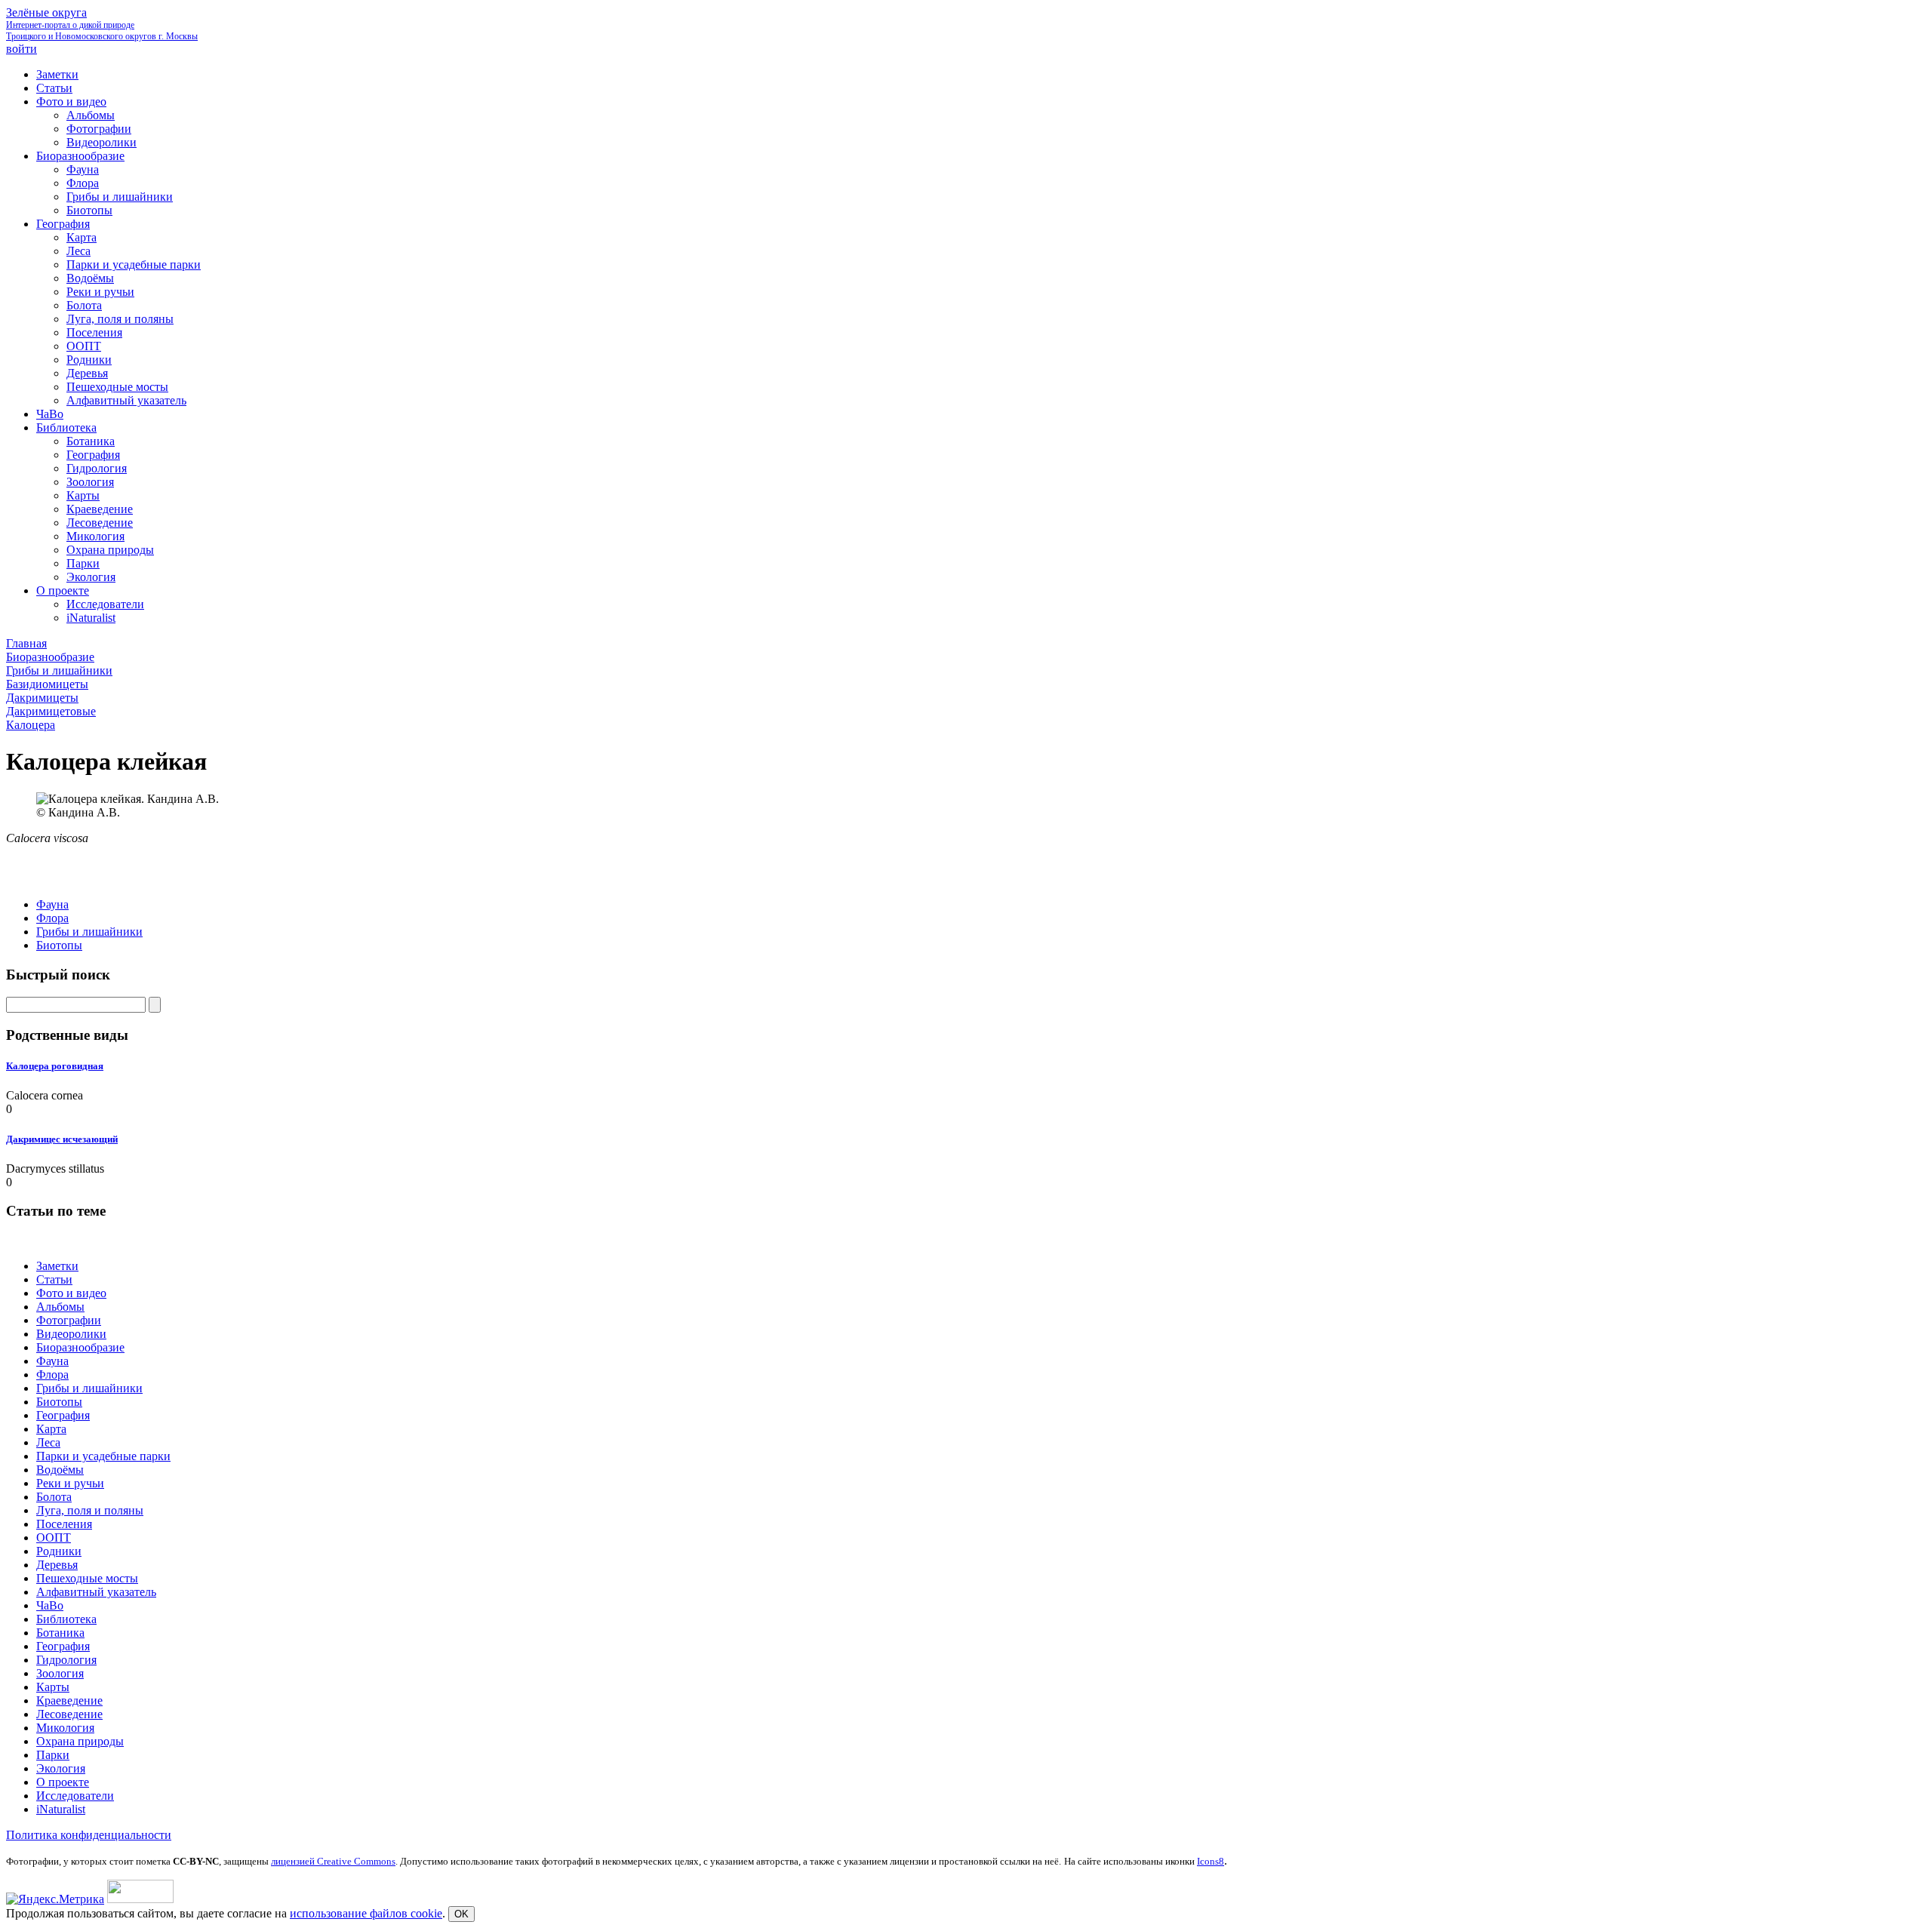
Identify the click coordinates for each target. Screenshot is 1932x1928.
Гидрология (66, 1660)
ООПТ (54, 1537)
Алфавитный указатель (96, 1592)
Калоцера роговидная (55, 1066)
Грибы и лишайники (89, 932)
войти (22, 49)
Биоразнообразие (80, 1347)
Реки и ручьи (70, 1483)
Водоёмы (60, 1470)
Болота (54, 1497)
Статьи (54, 1279)
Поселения (64, 1524)
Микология (65, 1728)
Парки (53, 1755)
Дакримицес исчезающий (62, 1139)
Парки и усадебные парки (103, 1456)
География (63, 1415)
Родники (59, 1551)
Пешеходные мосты (87, 1578)
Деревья (57, 1565)
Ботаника (60, 1633)
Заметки (57, 1266)
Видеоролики (71, 1334)
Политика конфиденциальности (89, 1835)
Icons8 (1211, 1861)
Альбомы (60, 1307)
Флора (52, 918)
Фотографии (69, 1320)
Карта (51, 1429)
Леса (48, 1442)
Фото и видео (71, 1293)
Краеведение (69, 1700)
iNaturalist (61, 1809)
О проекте (63, 1782)
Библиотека (66, 1619)
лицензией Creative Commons (333, 1861)
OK (461, 1914)
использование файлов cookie (366, 1913)
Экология (61, 1768)
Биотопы (59, 945)
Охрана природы (80, 1741)
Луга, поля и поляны (90, 1510)
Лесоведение (69, 1714)
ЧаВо (50, 1605)
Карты (53, 1687)
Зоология (60, 1673)
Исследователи (75, 1796)
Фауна (52, 904)
